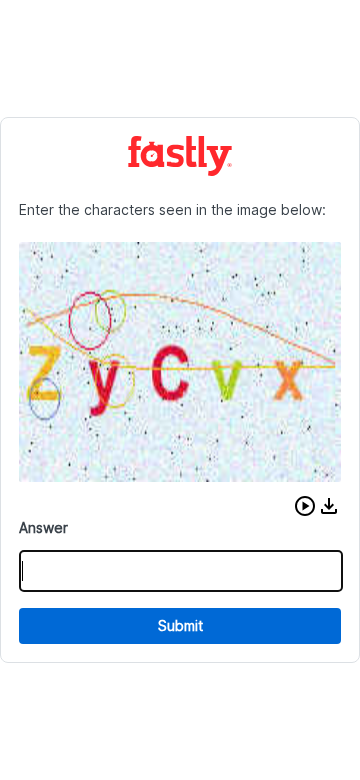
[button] (305, 506)
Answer (43, 527)
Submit (180, 625)
